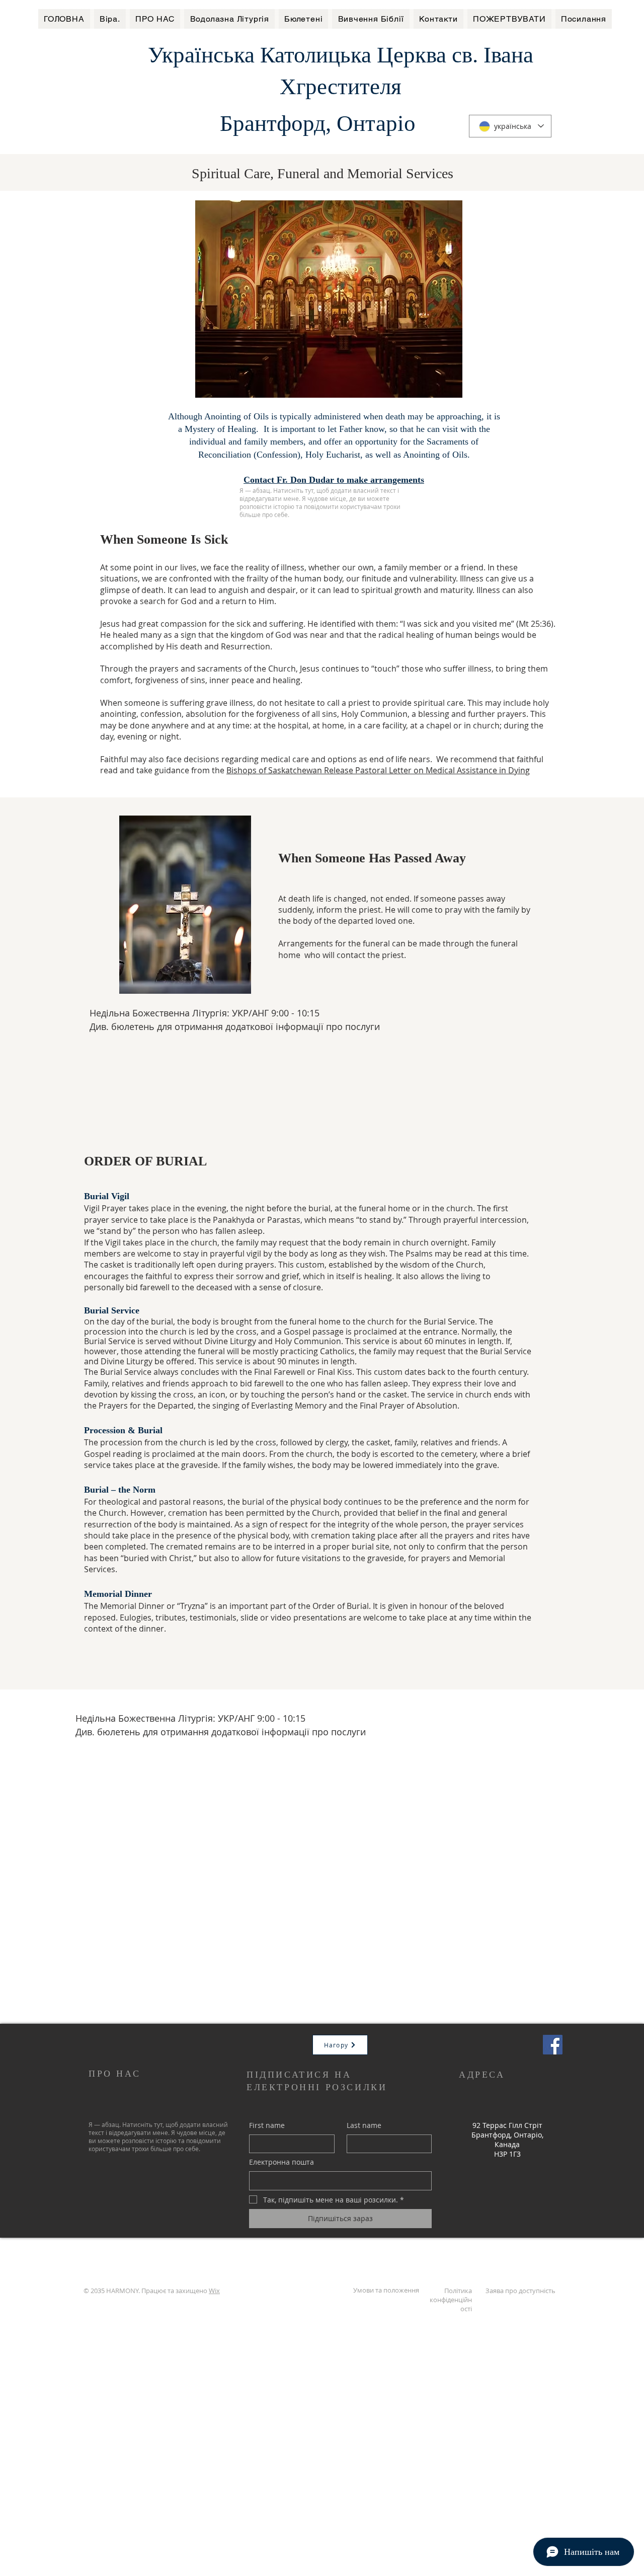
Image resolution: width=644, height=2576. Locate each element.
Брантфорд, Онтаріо (318, 123)
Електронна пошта (281, 2162)
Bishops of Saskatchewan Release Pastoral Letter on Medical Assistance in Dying (378, 770)
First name (267, 2125)
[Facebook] (553, 2045)
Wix (214, 2291)
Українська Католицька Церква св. (316, 55)
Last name (364, 2125)
